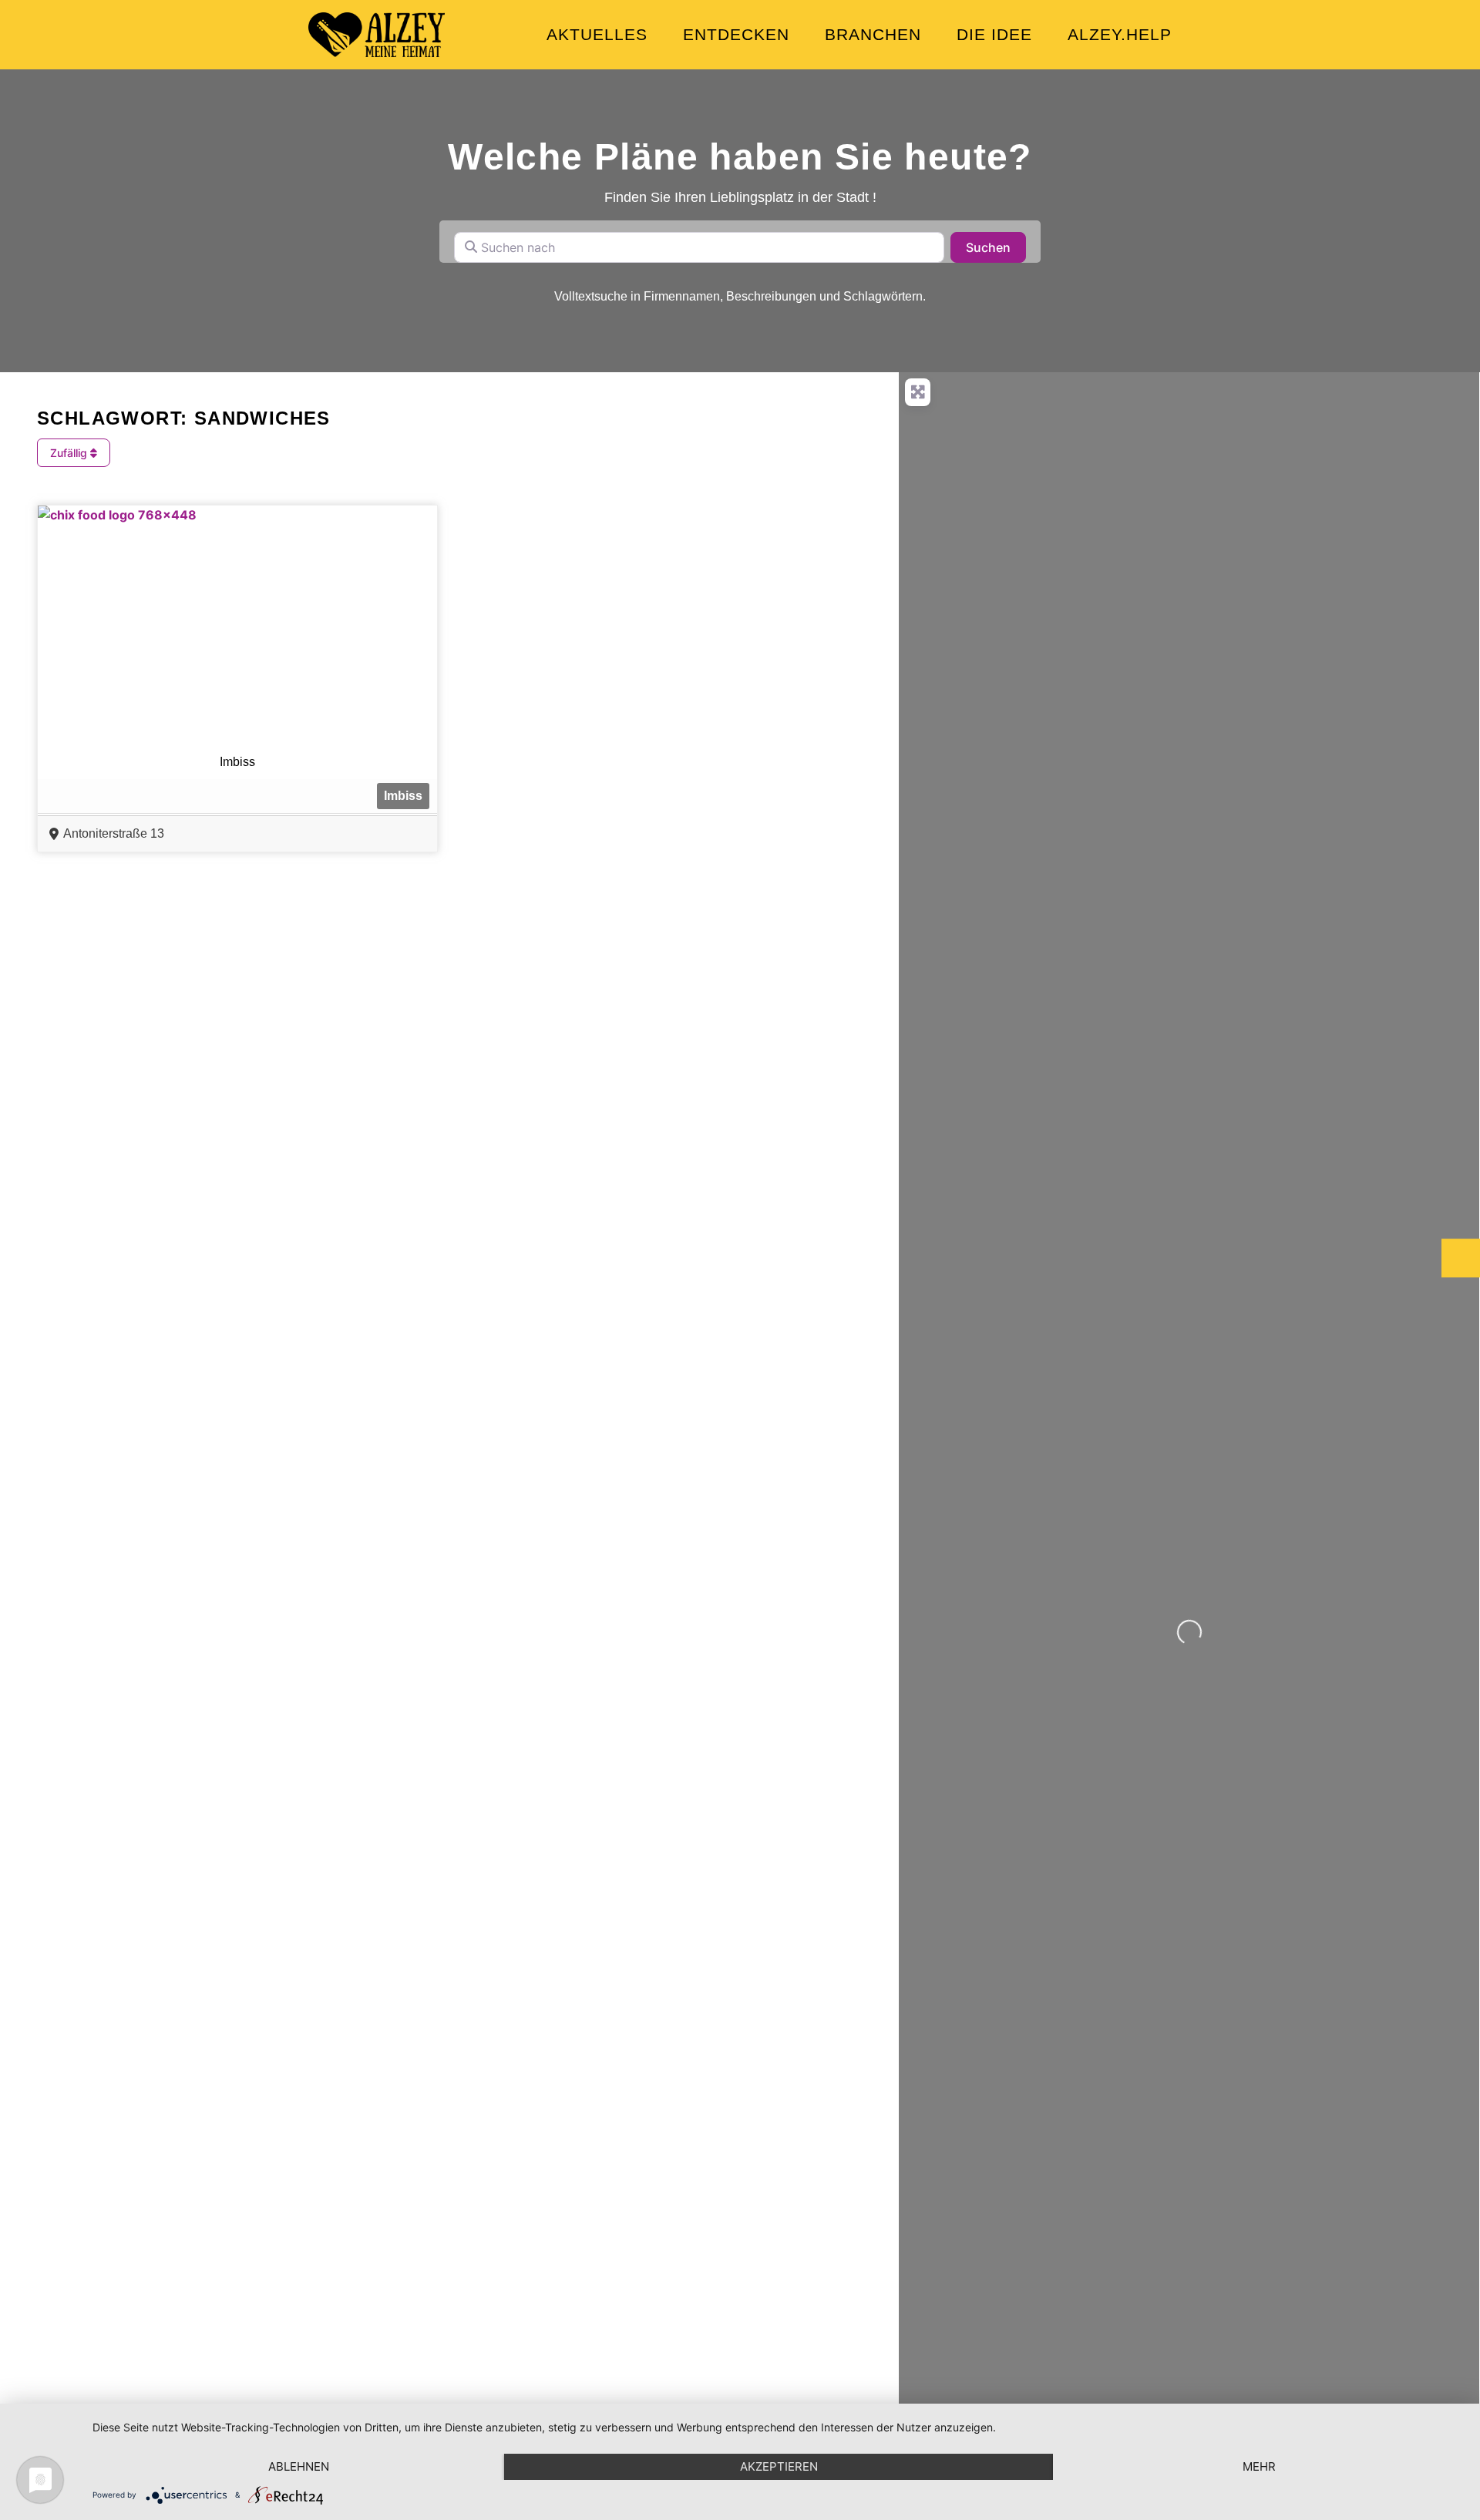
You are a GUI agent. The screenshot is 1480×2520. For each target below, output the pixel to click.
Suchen (996, 247)
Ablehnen (299, 2466)
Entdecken (736, 34)
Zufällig (70, 453)
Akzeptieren (779, 2466)
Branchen (873, 34)
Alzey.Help (1120, 34)
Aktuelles (597, 34)
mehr (1259, 2466)
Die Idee (994, 34)
